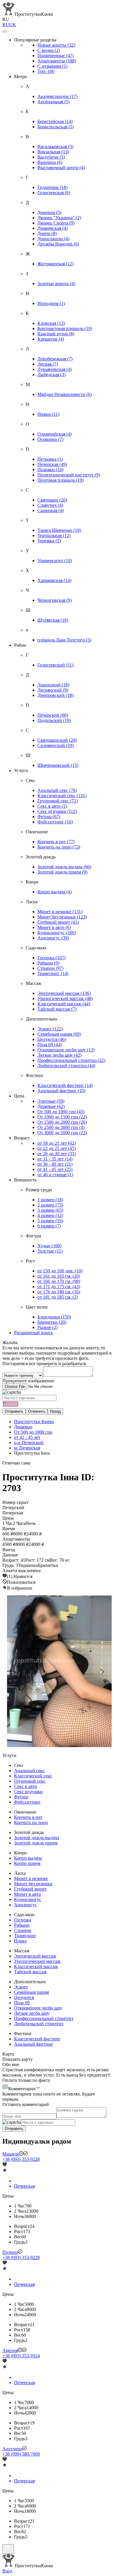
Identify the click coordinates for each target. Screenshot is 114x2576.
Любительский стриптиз (66, 1066)
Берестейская (55, 121)
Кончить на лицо (59, 847)
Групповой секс (58, 801)
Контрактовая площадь (65, 328)
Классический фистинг (65, 1085)
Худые (49, 1246)
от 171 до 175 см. (59, 1287)
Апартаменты (57, 61)
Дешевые (51, 1106)
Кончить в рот (56, 842)
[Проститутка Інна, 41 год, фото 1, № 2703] (57, 1672)
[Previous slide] (12, 1672)
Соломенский (56, 745)
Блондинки (54, 1317)
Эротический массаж (64, 993)
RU (6, 25)
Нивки (48, 414)
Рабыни (48, 963)
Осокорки (50, 439)
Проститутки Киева (34, 1422)
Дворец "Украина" (59, 218)
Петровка (50, 459)
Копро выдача (55, 892)
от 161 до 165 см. (59, 1276)
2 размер (50, 1205)
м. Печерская (27, 1448)
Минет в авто (54, 927)
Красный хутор (56, 334)
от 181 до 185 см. (58, 1297)
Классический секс (62, 796)
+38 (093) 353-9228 (21, 2159)
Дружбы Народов (58, 244)
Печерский (53, 715)
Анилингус (53, 938)
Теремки (49, 541)
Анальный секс (57, 790)
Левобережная (55, 359)
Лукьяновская (55, 369)
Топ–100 (46, 71)
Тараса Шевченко (59, 530)
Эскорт (50, 1029)
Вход (7, 2571)
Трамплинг (53, 973)
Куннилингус (57, 933)
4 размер (50, 1215)
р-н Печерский (29, 1443)
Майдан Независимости (65, 394)
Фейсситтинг (55, 822)
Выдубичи (51, 157)
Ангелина (12, 2449)
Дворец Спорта (56, 223)
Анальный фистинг (61, 1091)
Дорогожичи (53, 239)
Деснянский (53, 690)
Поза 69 (50, 1045)
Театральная (54, 535)
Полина (10, 2252)
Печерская (52, 464)
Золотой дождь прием (62, 872)
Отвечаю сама (16, 1463)
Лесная (48, 364)
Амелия (10, 2350)
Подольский (54, 720)
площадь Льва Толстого (64, 640)
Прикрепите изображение (28, 1381)
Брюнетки (52, 1322)
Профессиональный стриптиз (71, 1060)
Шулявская (53, 620)
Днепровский (55, 695)
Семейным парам (59, 1034)
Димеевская (52, 228)
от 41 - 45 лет (55, 1169)
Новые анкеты (56, 45)
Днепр (47, 233)
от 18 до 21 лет (57, 1143)
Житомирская (56, 264)
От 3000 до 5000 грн (62, 1133)
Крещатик (51, 339)
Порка (20, 1941)
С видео (49, 50)
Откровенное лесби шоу (66, 1050)
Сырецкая (51, 510)
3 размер (50, 1210)
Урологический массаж (65, 998)
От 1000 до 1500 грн (62, 1117)
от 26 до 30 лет (57, 1154)
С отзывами (52, 66)
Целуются (52, 1039)
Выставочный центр (61, 168)
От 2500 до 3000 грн (61, 1127)
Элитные (51, 1101)
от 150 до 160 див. (60, 1271)
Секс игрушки (57, 811)
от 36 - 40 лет (55, 1164)
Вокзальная (53, 152)
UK (13, 25)
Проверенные (56, 56)
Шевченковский (58, 765)
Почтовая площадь (61, 480)
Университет (55, 561)
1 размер (50, 1200)
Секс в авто (52, 806)
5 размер (50, 1221)
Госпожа (51, 958)
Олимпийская (55, 434)
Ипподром (51, 303)
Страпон (50, 968)
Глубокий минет (58, 922)
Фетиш (49, 817)
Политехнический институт (69, 475)
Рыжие (47, 1327)
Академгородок (57, 96)
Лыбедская (51, 375)
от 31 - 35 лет (55, 1159)
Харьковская (54, 580)
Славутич (50, 505)
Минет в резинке (60, 912)
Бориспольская (56, 127)
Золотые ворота (56, 284)
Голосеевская (54, 193)
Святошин (52, 500)
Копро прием (27, 1863)
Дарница (49, 212)
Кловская (51, 323)
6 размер (49, 1226)
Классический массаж (64, 1004)
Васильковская (55, 147)
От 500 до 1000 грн (61, 1112)
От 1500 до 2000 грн (62, 1122)
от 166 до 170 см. (59, 1281)
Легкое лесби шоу (59, 1055)
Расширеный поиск (33, 1333)
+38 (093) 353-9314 (21, 2356)
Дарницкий (53, 685)
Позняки (50, 470)
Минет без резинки (62, 917)
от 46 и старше (55, 1175)
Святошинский (57, 740)
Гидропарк (52, 187)
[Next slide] (102, 1672)
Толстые (50, 1251)
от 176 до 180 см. (59, 1292)
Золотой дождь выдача (64, 867)
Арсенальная (53, 102)
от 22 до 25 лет (57, 1148)
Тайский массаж (57, 1009)
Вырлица (50, 162)
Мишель (11, 2154)
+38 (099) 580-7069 (21, 2454)
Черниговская (55, 600)
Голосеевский (55, 665)
